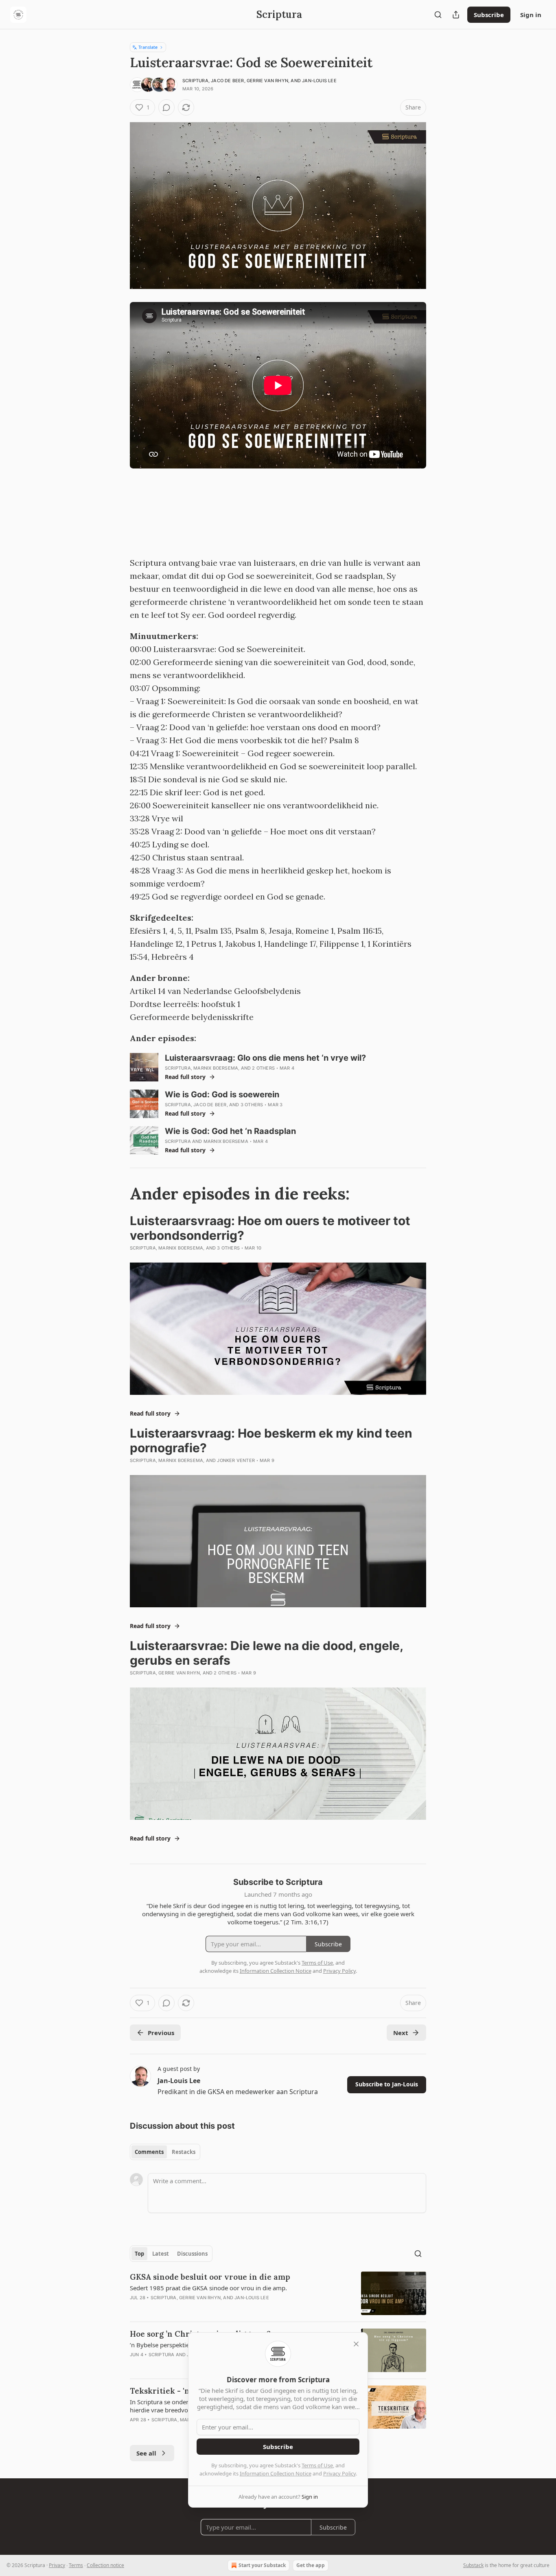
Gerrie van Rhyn (267, 81)
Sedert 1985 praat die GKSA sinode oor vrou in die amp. (208, 2288)
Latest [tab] (161, 2254)
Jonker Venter (236, 1460)
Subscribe (489, 15)
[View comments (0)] (166, 107)
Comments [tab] (149, 2152)
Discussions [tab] (192, 2254)
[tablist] (165, 2152)
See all (146, 2453)
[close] (356, 2344)
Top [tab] (139, 2254)
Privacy (57, 2565)
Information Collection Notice (276, 2473)
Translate (148, 47)
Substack (473, 2565)
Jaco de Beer (227, 81)
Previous (161, 2033)
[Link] (118, 1194)
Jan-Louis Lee (319, 81)
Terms (76, 2565)
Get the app (311, 2565)
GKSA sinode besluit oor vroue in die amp (210, 2277)
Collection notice (105, 2565)
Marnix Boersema (216, 1068)
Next (401, 2033)
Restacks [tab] (184, 2152)
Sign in (531, 15)
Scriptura (195, 81)
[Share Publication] (456, 15)
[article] (278, 2293)
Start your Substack (262, 2565)
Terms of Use (317, 2465)
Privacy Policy (339, 2473)
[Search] (438, 15)
